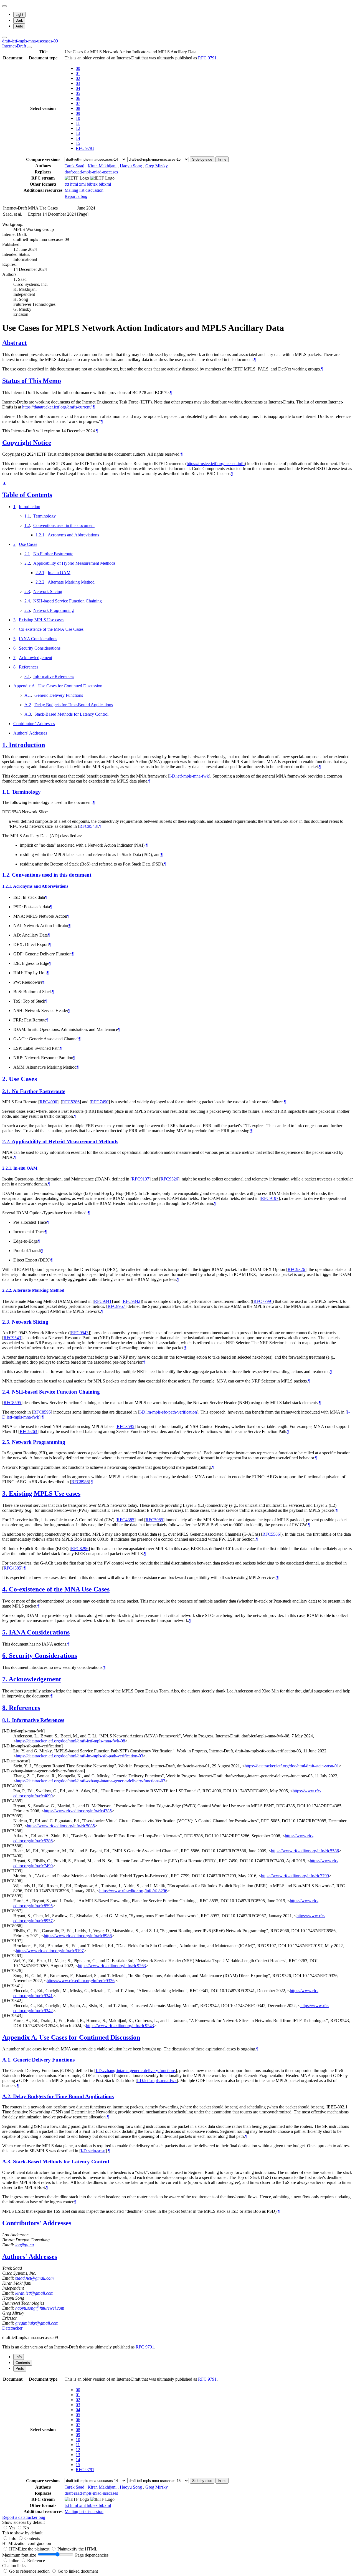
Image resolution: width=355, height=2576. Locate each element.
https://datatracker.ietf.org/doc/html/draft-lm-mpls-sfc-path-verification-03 (79, 1756)
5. (6, 1632)
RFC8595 (12, 1403)
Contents (32, 2538)
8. (6, 1708)
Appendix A (24, 686)
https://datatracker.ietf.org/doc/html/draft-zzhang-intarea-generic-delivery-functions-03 (91, 1781)
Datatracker (12, 2328)
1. (6, 745)
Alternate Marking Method (71, 582)
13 (78, 133)
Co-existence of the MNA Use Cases (51, 629)
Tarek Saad (74, 166)
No (26, 2528)
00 (78, 68)
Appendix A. (21, 2037)
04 (78, 88)
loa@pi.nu (25, 2245)
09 (78, 113)
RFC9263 (28, 1431)
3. (6, 1493)
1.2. (7, 875)
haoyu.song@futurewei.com (40, 2308)
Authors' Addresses (30, 733)
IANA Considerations (38, 639)
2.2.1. (8, 1168)
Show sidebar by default (23, 2522)
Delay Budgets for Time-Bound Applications (74, 705)
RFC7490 (100, 1102)
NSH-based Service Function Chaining (68, 601)
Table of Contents (27, 495)
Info (13, 2538)
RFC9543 (88, 826)
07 (78, 103)
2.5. (7, 1442)
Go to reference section (30, 2571)
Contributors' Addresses (34, 724)
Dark (19, 20)
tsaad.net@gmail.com (35, 2278)
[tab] (19, 2357)
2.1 (27, 554)
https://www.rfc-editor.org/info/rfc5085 (61, 1826)
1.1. (7, 792)
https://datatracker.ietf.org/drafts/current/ (57, 407)
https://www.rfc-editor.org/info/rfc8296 (133, 1891)
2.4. (7, 1392)
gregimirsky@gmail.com (37, 2323)
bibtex (93, 184)
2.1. (7, 1091)
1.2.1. (8, 886)
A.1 (28, 695)
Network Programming (54, 610)
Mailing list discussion (84, 190)
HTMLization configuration (27, 2543)
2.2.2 (40, 582)
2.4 (27, 601)
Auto (19, 26)
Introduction (30, 507)
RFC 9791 (207, 58)
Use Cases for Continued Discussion (70, 686)
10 (78, 118)
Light (19, 15)
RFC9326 (169, 1179)
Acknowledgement (35, 658)
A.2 (28, 705)
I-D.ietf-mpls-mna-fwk (189, 776)
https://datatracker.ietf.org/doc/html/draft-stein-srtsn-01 (292, 1766)
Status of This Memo (32, 381)
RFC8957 (116, 1306)
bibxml (105, 184)
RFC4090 (48, 1102)
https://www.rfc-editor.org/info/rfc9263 (112, 1966)
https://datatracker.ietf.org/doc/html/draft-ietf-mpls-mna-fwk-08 (70, 1741)
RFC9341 (103, 1301)
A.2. (8, 2096)
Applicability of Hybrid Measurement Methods (74, 563)
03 (78, 83)
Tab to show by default (22, 2533)
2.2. (7, 1141)
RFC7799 (262, 1301)
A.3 (28, 714)
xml (83, 184)
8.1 (27, 676)
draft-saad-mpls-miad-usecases (91, 172)
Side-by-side (202, 159)
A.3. (8, 2162)
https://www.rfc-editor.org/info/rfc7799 (295, 1876)
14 (78, 138)
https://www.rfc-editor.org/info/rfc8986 (78, 1936)
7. (5, 1679)
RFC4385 (125, 1520)
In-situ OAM (59, 573)
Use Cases (28, 544)
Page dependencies (92, 2555)
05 (78, 93)
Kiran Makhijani (102, 166)
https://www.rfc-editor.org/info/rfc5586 (305, 1851)
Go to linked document (78, 2571)
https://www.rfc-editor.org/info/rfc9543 (120, 2026)
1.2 (27, 525)
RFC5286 (71, 1102)
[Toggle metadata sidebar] (4, 37)
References (29, 667)
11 (78, 123)
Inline (222, 159)
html (75, 184)
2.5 (27, 610)
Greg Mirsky (157, 166)
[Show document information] (29, 47)
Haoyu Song (131, 166)
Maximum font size (19, 2555)
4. (6, 1589)
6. (6, 1656)
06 (78, 98)
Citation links (14, 2566)
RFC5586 (271, 1534)
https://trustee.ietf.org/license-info (216, 464)
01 (78, 73)
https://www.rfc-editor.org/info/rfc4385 (78, 1811)
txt (67, 184)
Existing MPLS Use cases (42, 620)
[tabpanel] (177, 2448)
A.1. (8, 2060)
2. (6, 1079)
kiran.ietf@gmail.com (34, 2293)
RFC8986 (80, 1482)
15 (78, 143)
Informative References (54, 676)
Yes (12, 2528)
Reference (36, 2561)
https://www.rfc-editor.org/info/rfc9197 (50, 1951)
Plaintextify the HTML (78, 2549)
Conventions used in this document (64, 525)
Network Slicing (48, 591)
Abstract (15, 343)
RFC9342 (132, 1301)
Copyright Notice (27, 443)
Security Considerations (40, 648)
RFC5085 (154, 1520)
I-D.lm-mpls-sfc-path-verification (168, 1412)
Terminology (45, 516)
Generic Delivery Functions (59, 695)
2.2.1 (40, 573)
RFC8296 (80, 1549)
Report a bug (76, 196)
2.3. (7, 1322)
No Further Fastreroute (53, 554)
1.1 (27, 516)
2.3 (27, 591)
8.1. (7, 1720)
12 (78, 128)
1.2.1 (40, 535)
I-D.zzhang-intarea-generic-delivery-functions (136, 2071)
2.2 (27, 563)
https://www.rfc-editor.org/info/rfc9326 (81, 1981)
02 (78, 78)
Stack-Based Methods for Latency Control (71, 714)
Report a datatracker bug (24, 2517)
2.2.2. (8, 1290)
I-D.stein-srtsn (93, 2151)
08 (78, 108)
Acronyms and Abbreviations (73, 535)
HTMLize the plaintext (30, 2549)
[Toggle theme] (4, 6)
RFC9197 (140, 1179)
